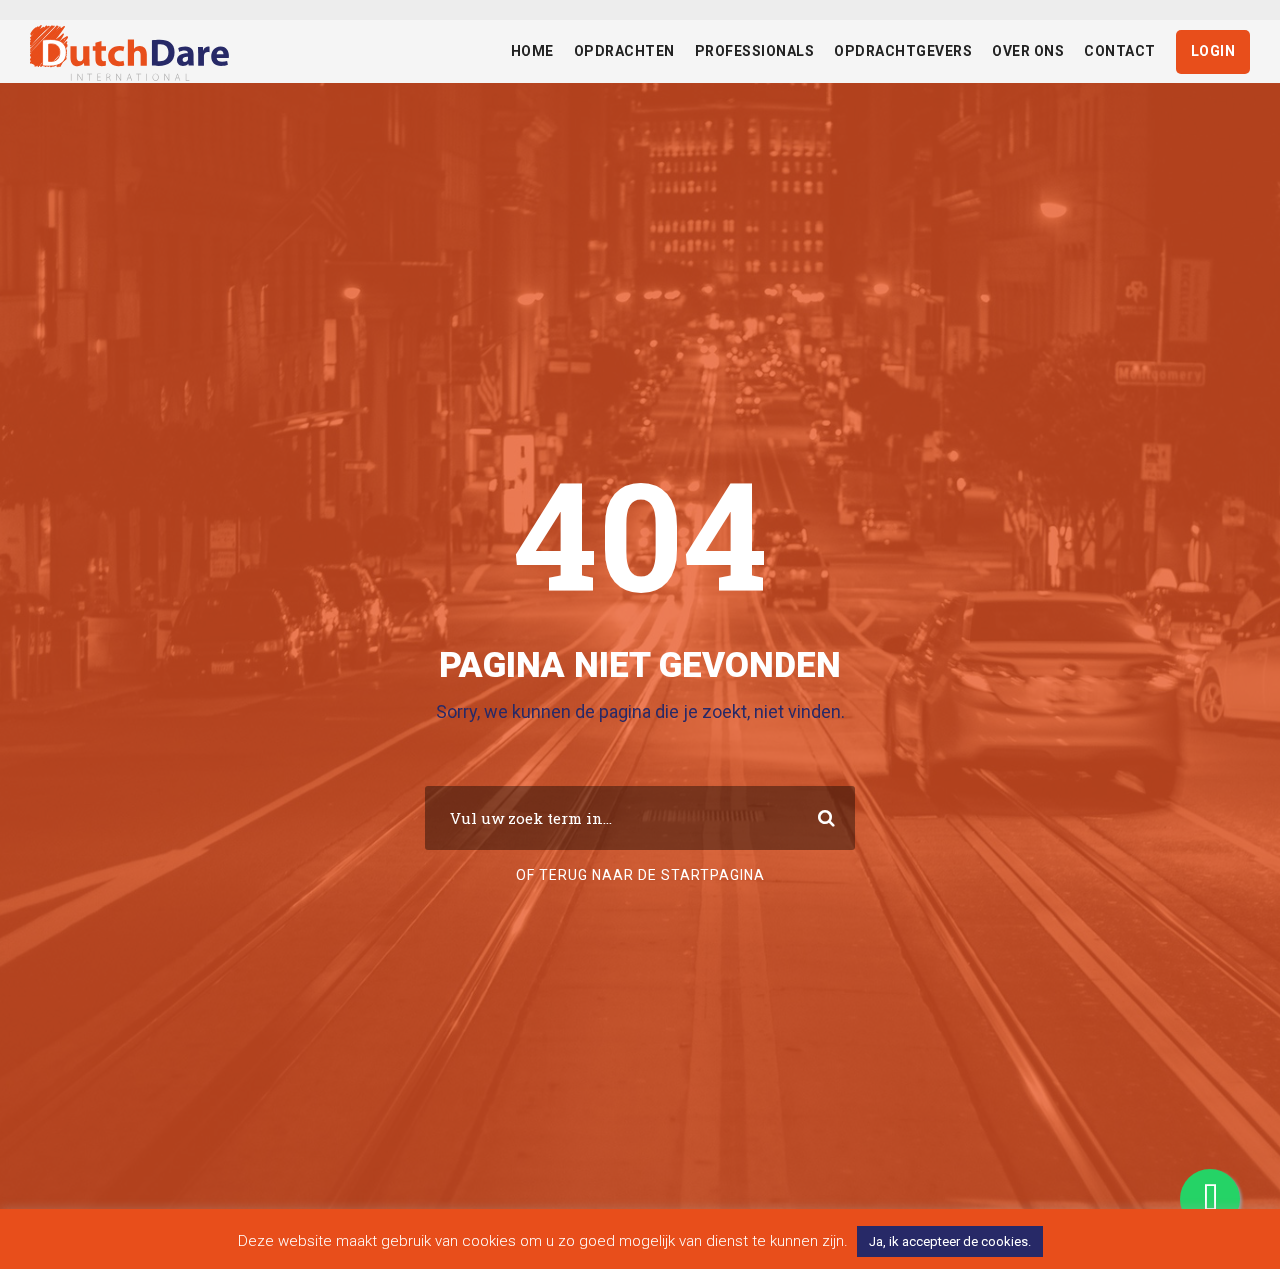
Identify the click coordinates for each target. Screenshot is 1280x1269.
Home (532, 51)
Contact (1120, 51)
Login (1213, 51)
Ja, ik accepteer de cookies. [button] (950, 1241)
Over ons (1028, 51)
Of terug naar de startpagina (640, 875)
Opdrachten (624, 51)
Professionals (755, 51)
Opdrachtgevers (903, 51)
